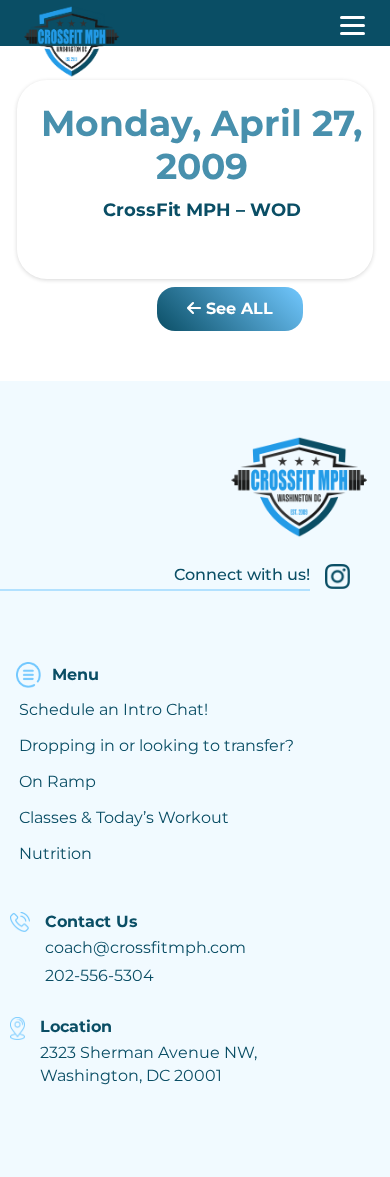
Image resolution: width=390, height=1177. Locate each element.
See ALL (237, 308)
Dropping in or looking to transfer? (156, 745)
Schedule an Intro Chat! (113, 709)
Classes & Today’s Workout (124, 817)
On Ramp (57, 781)
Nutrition (55, 853)
